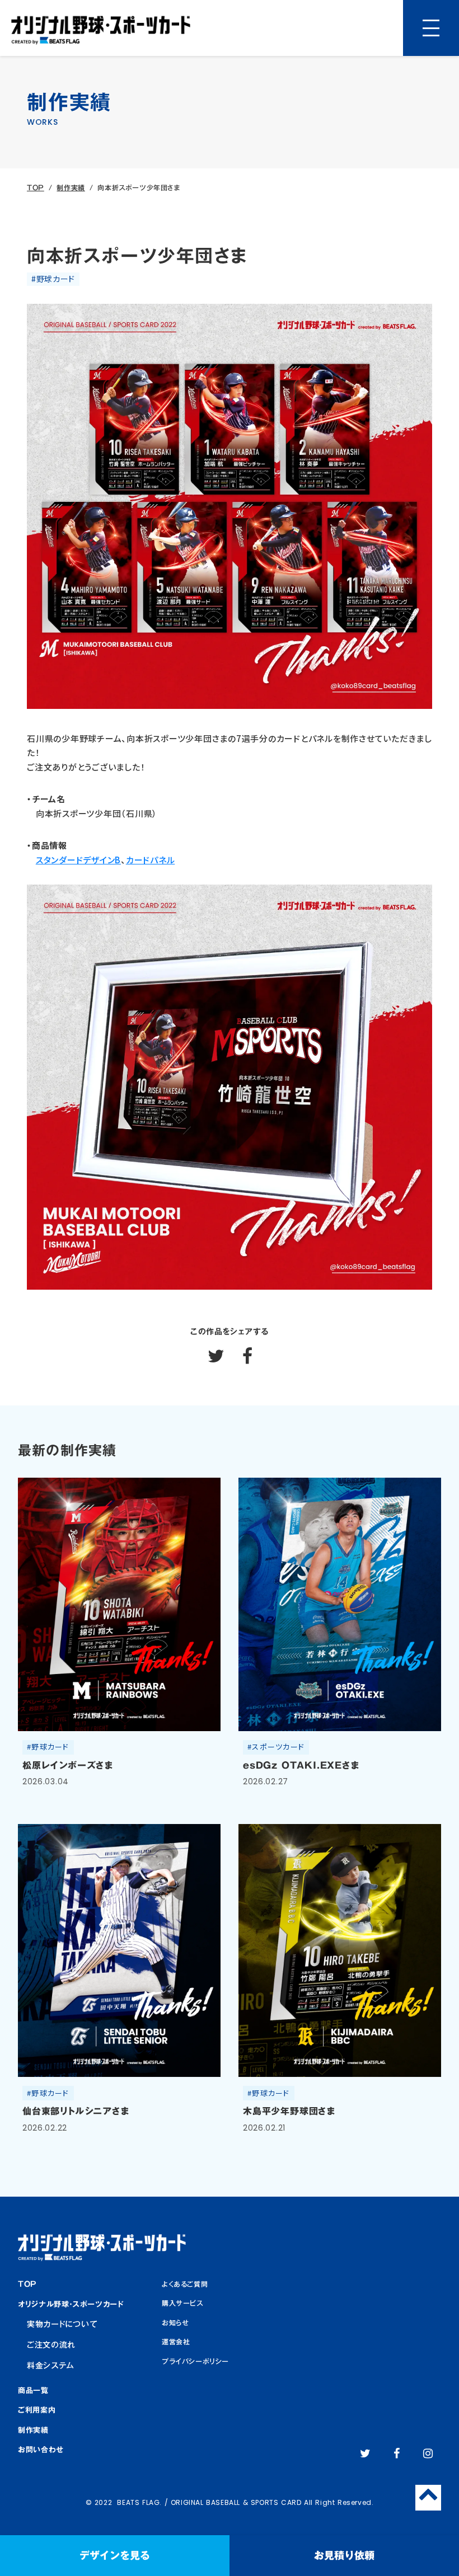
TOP (36, 188)
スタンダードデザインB (78, 860)
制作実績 (71, 188)
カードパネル (151, 860)
